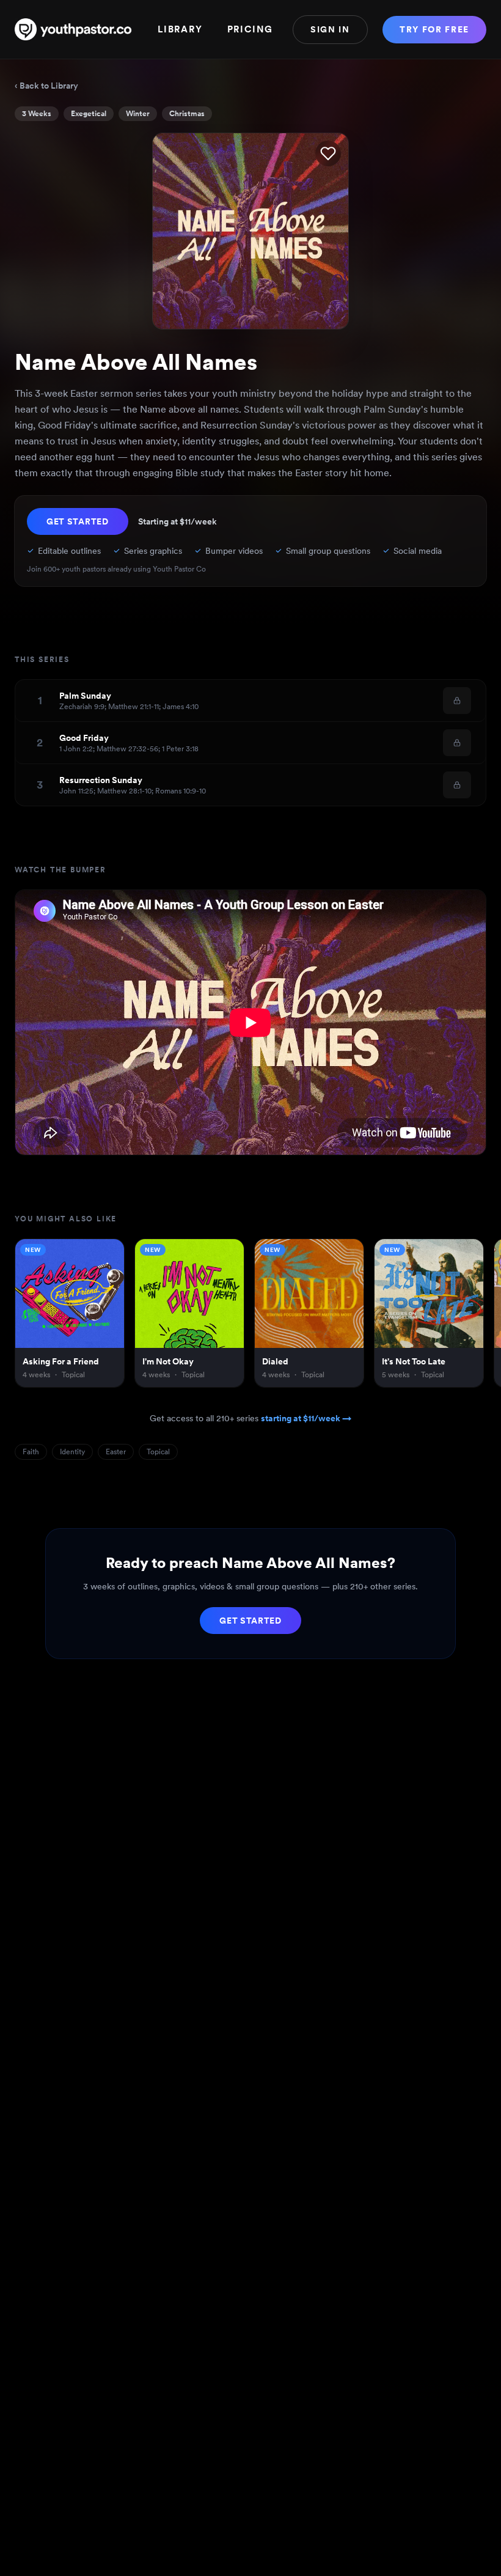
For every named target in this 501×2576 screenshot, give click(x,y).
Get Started (78, 521)
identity (72, 1452)
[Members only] (457, 701)
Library (180, 29)
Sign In (330, 29)
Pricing (250, 29)
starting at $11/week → (306, 1418)
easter (116, 1452)
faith (31, 1452)
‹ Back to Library (46, 86)
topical (158, 1452)
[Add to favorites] (328, 153)
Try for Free (434, 29)
